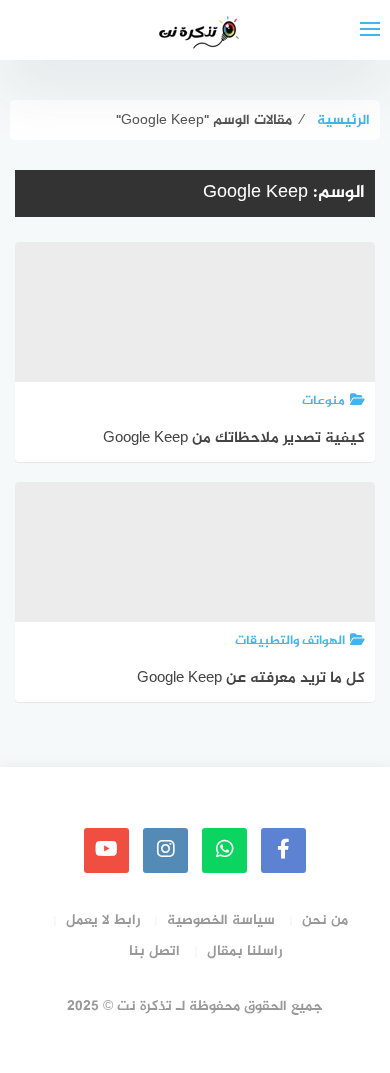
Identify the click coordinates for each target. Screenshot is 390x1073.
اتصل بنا (154, 951)
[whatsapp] (224, 850)
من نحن (325, 920)
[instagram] (165, 850)
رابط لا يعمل (103, 920)
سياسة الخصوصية (221, 920)
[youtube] (106, 850)
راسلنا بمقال (244, 951)
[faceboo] (283, 850)
